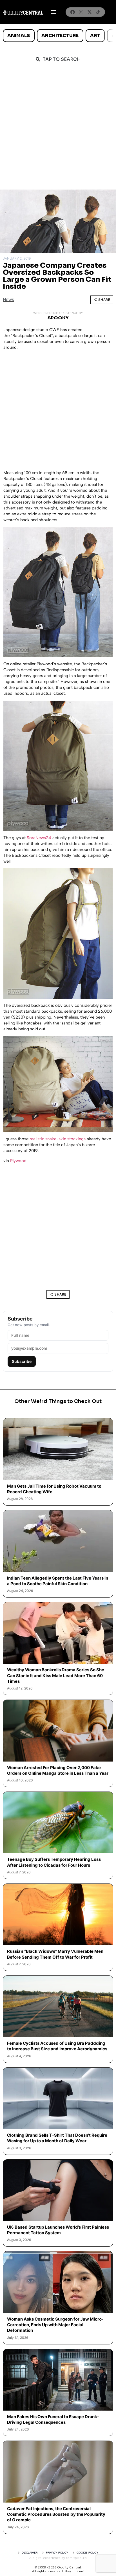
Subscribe (22, 1361)
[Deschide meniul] (53, 12)
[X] (90, 12)
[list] (58, 36)
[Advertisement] (58, 129)
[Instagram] (81, 12)
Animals (19, 35)
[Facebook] (73, 12)
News (8, 300)
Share (104, 300)
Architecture (60, 35)
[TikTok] (98, 12)
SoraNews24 (39, 838)
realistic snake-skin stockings (58, 1139)
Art (95, 35)
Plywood (18, 1161)
